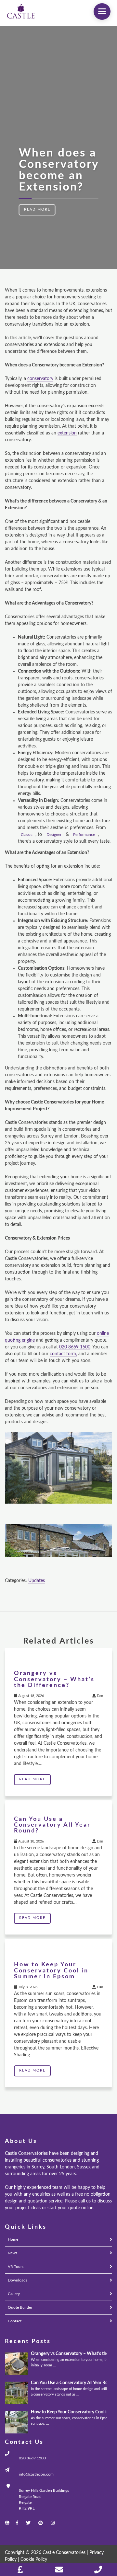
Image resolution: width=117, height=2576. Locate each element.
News (13, 2253)
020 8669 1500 (32, 2458)
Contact (15, 2321)
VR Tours (16, 2267)
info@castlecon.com (36, 2474)
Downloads (18, 2280)
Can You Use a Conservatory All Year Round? (52, 1825)
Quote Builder (20, 2307)
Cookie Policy (34, 2559)
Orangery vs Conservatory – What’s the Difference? (54, 1679)
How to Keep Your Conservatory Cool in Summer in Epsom (51, 1970)
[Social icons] (14, 2523)
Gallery (14, 2294)
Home (13, 2239)
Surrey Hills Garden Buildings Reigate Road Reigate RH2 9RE (44, 2499)
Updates (37, 1581)
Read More (37, 210)
